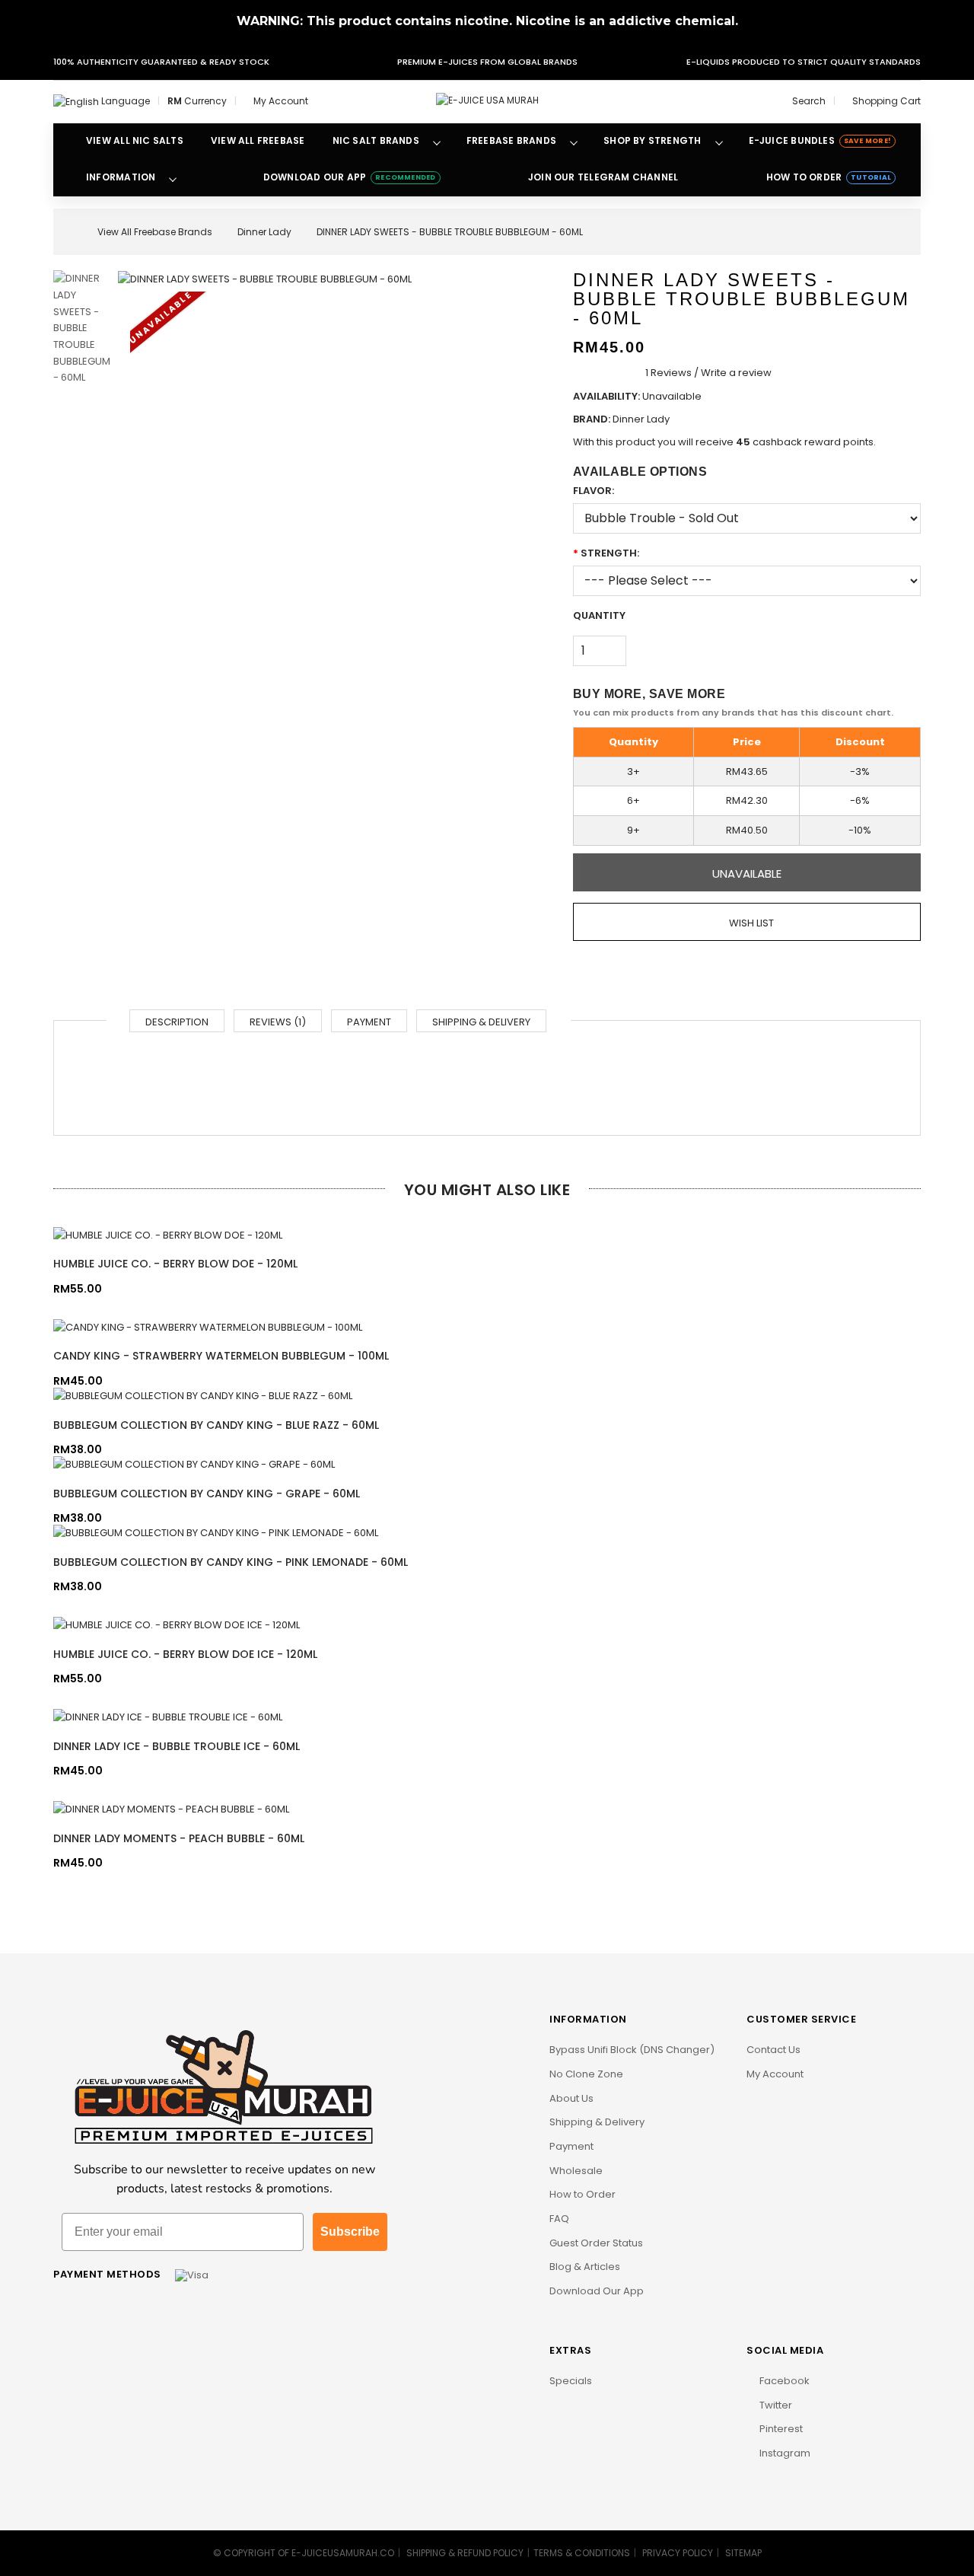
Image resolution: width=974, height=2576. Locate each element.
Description (177, 1022)
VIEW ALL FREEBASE (258, 140)
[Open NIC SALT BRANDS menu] (437, 142)
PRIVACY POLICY (678, 2553)
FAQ (559, 2219)
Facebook (783, 2381)
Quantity (599, 615)
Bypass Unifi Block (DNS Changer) (632, 2050)
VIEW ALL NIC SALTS (135, 140)
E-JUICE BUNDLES (820, 140)
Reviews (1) (278, 1022)
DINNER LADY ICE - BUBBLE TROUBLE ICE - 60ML (177, 1746)
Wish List (750, 923)
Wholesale (576, 2171)
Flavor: (594, 491)
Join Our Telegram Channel (603, 177)
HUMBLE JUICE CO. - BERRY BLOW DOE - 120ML (175, 1264)
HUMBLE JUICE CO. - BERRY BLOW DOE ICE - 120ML (185, 1654)
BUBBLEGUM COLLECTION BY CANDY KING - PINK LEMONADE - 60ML (231, 1562)
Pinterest (780, 2429)
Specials (571, 2381)
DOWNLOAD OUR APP (350, 177)
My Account (775, 2074)
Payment (369, 1022)
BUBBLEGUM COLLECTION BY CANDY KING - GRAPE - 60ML (207, 1494)
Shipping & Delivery (481, 1022)
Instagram (784, 2453)
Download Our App (597, 2291)
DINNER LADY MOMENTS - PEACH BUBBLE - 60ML (179, 1838)
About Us (571, 2098)
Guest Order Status (596, 2243)
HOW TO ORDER (829, 177)
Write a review (736, 373)
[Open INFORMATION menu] (173, 178)
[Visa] (192, 2274)
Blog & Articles (585, 2267)
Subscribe (350, 2232)
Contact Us (773, 2050)
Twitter (775, 2405)
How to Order (582, 2194)
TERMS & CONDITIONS (582, 2553)
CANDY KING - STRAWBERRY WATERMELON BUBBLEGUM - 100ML (221, 1356)
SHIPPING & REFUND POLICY (465, 2553)
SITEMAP (743, 2553)
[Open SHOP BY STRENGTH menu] (719, 142)
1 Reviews (668, 373)
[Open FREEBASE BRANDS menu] (574, 142)
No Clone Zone (586, 2074)
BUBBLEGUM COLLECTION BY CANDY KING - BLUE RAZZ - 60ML (216, 1425)
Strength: (610, 553)
